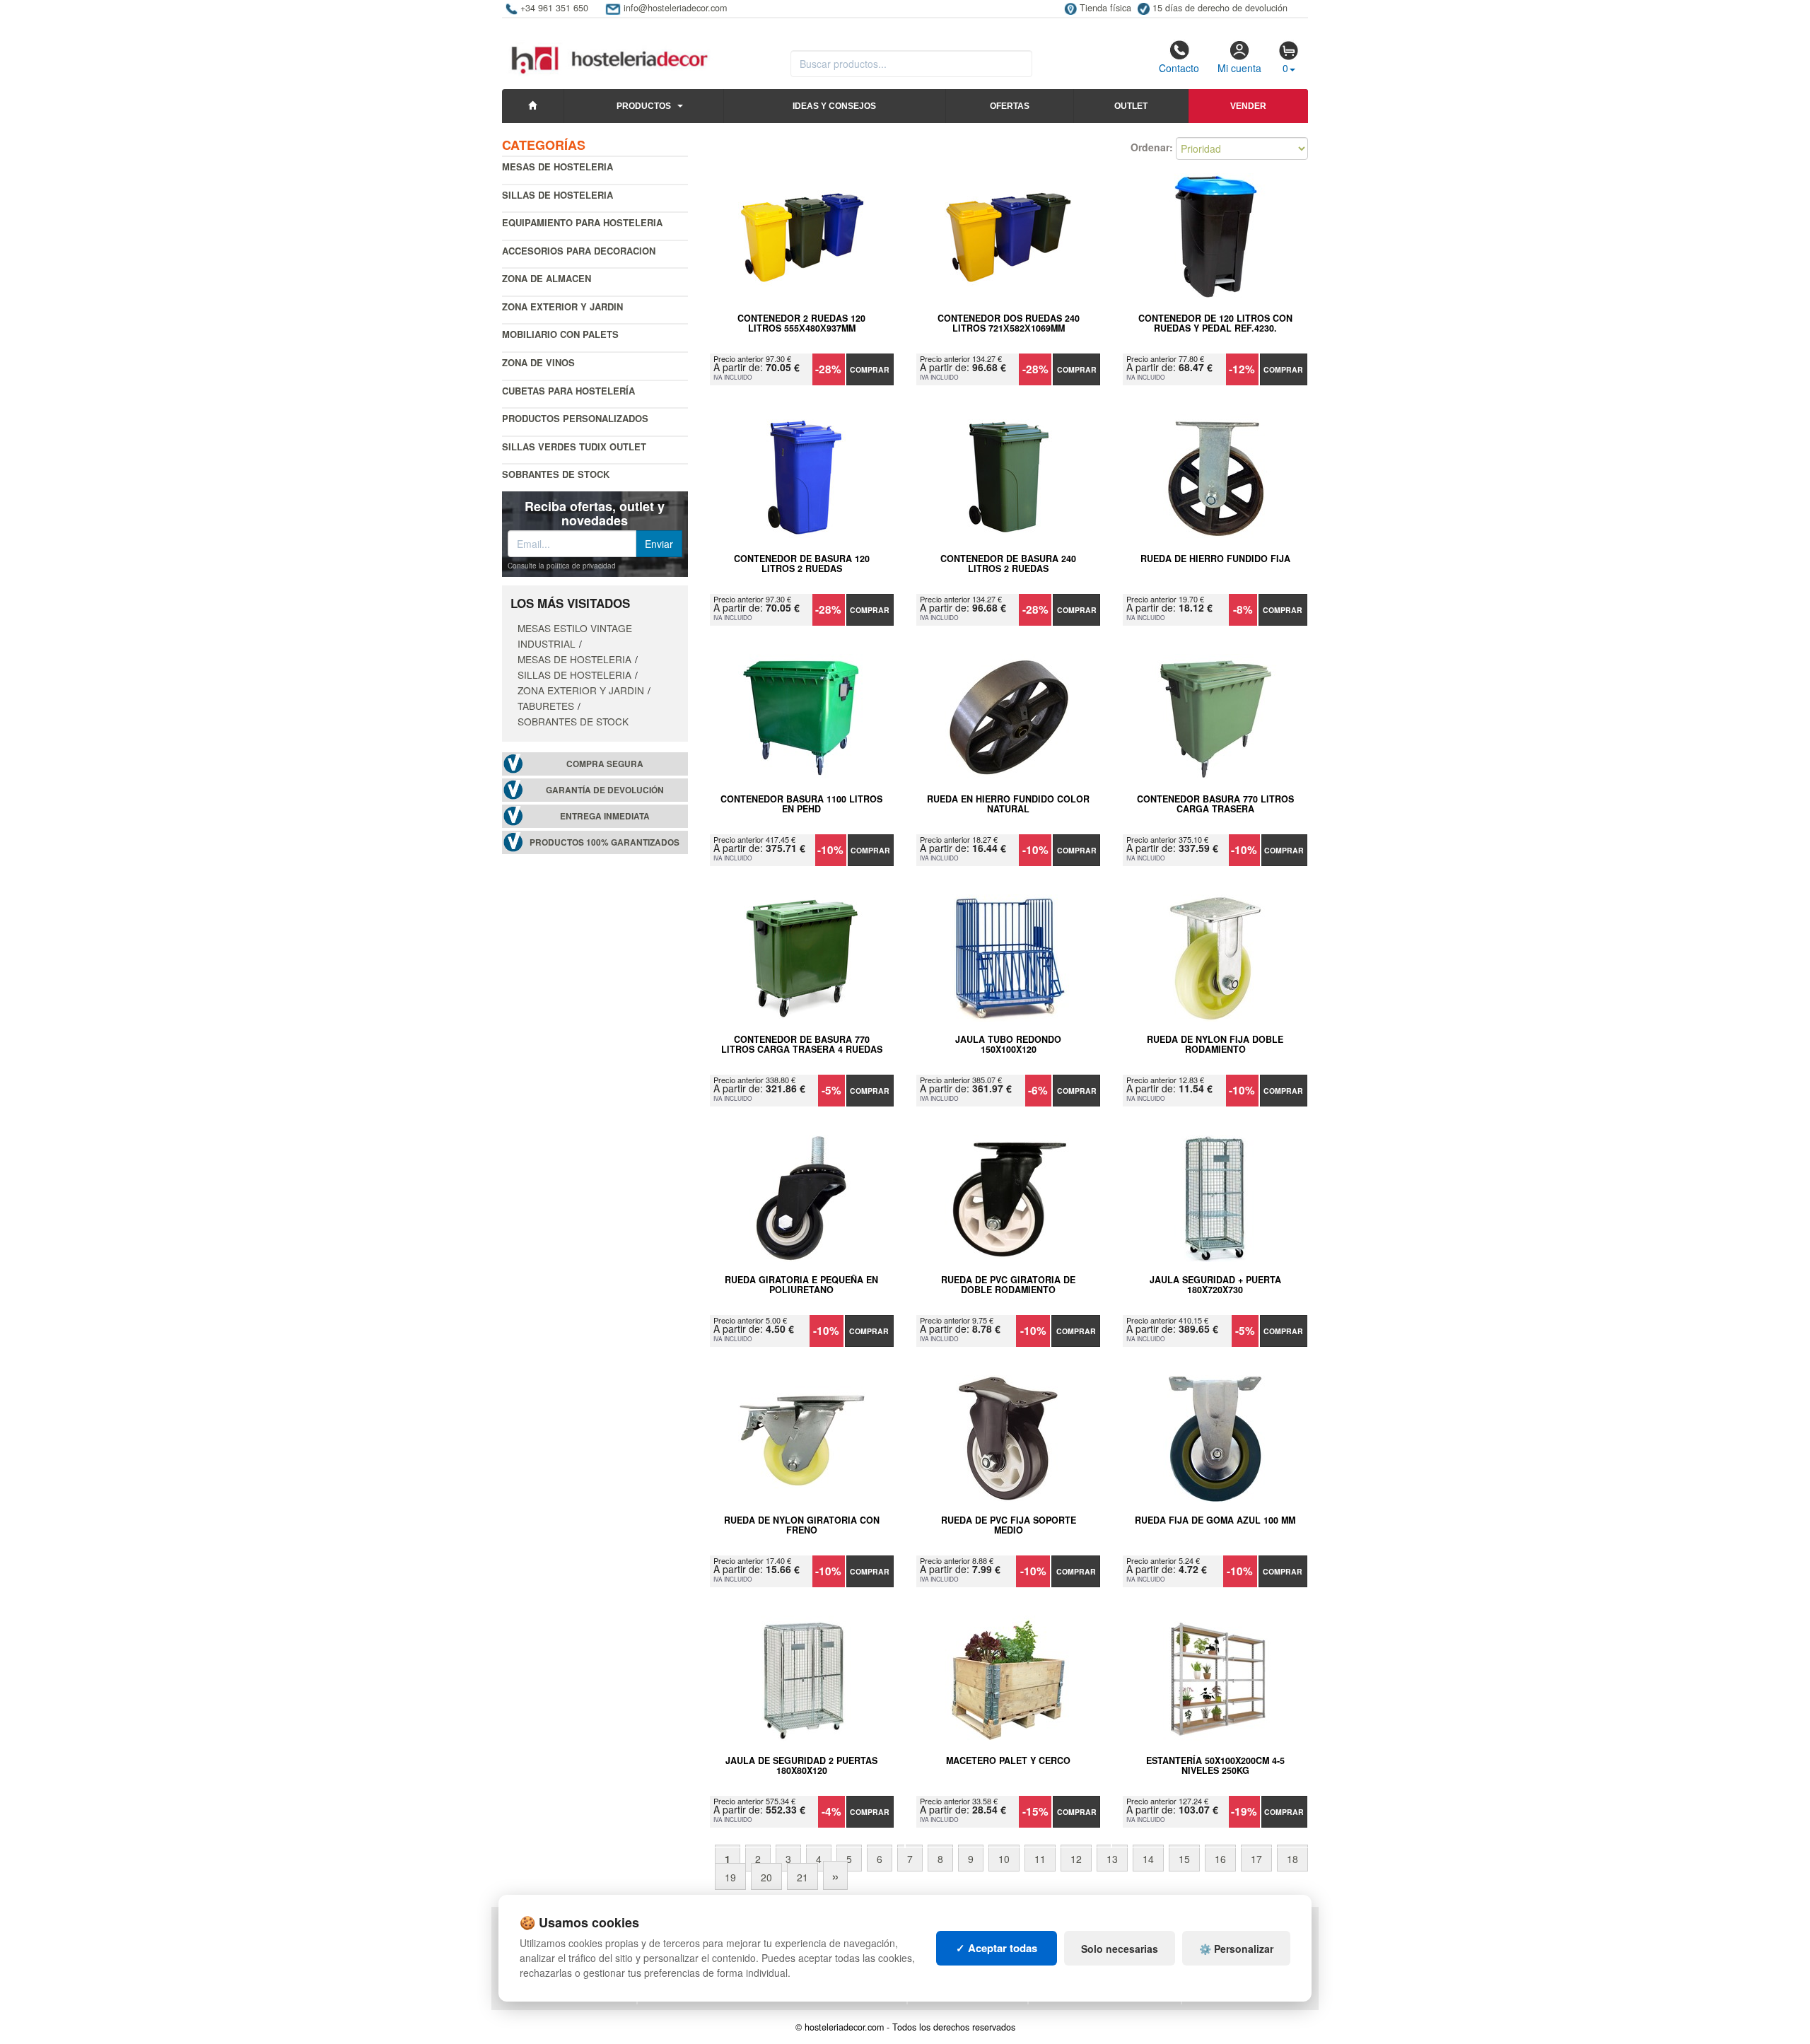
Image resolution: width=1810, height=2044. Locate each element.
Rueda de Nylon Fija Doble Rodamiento (1215, 1045)
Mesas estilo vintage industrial (575, 636)
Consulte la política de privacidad (562, 566)
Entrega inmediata (605, 816)
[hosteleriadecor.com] (611, 47)
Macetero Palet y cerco (1008, 1761)
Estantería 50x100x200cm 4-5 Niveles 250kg (1215, 1766)
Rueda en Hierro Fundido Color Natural (1008, 805)
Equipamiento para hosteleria (582, 222)
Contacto (1179, 68)
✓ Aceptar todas (997, 1948)
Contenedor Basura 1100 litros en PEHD (801, 805)
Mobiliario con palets (560, 334)
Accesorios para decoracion (579, 251)
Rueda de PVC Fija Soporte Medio (1009, 1526)
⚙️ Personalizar (1236, 1949)
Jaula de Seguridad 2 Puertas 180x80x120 (801, 1766)
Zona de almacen (547, 278)
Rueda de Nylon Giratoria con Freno (802, 1526)
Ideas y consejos (834, 106)
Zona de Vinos (538, 362)
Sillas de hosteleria (557, 195)
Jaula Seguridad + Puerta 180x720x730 (1215, 1285)
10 (1004, 1859)
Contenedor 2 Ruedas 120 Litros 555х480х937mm (801, 324)
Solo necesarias (1120, 1949)
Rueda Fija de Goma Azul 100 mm (1215, 1521)
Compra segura (605, 764)
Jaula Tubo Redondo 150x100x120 (1008, 1045)
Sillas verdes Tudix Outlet (574, 446)
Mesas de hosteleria (557, 167)
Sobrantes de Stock (556, 474)
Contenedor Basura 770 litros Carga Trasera (1215, 805)
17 (1256, 1859)
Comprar (870, 369)
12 (1076, 1859)
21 (802, 1877)
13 (1112, 1859)
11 (1040, 1859)
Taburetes (546, 706)
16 (1220, 1859)
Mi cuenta (1239, 68)
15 (1184, 1859)
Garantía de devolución (605, 790)
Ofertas (1010, 106)
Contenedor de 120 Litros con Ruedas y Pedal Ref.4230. (1215, 324)
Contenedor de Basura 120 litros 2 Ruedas (802, 564)
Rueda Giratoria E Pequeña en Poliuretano (801, 1285)
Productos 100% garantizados (605, 842)
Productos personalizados (575, 418)
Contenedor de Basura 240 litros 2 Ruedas (1008, 564)
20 (766, 1877)
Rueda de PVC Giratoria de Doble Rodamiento (1008, 1285)
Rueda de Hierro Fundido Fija (1215, 559)
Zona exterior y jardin (562, 306)
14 (1148, 1859)
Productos (644, 106)
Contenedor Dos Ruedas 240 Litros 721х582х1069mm (1009, 324)
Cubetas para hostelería (568, 391)
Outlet (1131, 106)
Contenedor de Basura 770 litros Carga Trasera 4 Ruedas (802, 1045)
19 (730, 1877)
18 (1292, 1859)
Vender (1248, 106)
